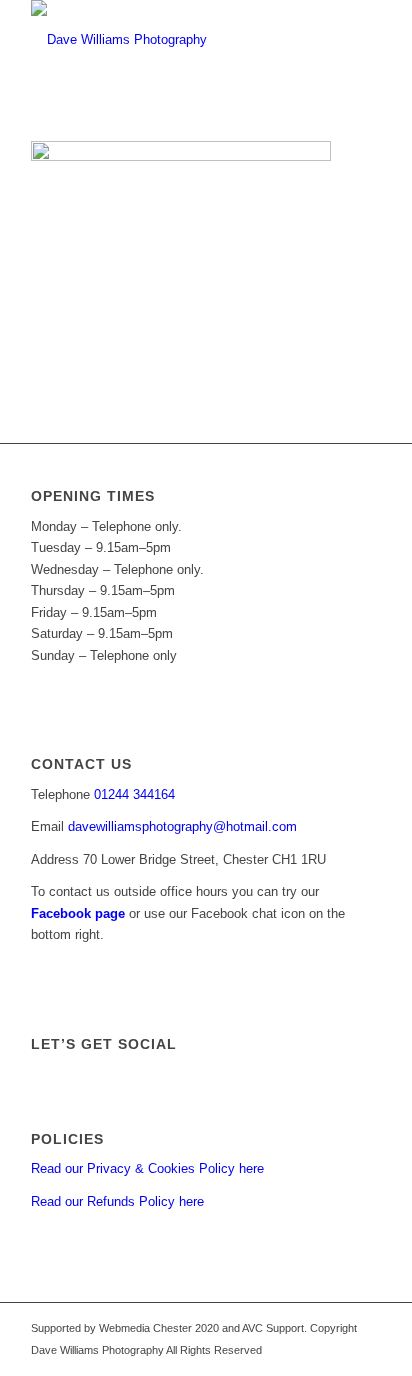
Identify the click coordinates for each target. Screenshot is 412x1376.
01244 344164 (134, 794)
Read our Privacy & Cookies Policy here (147, 1168)
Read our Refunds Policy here (117, 1201)
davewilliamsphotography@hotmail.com (182, 826)
